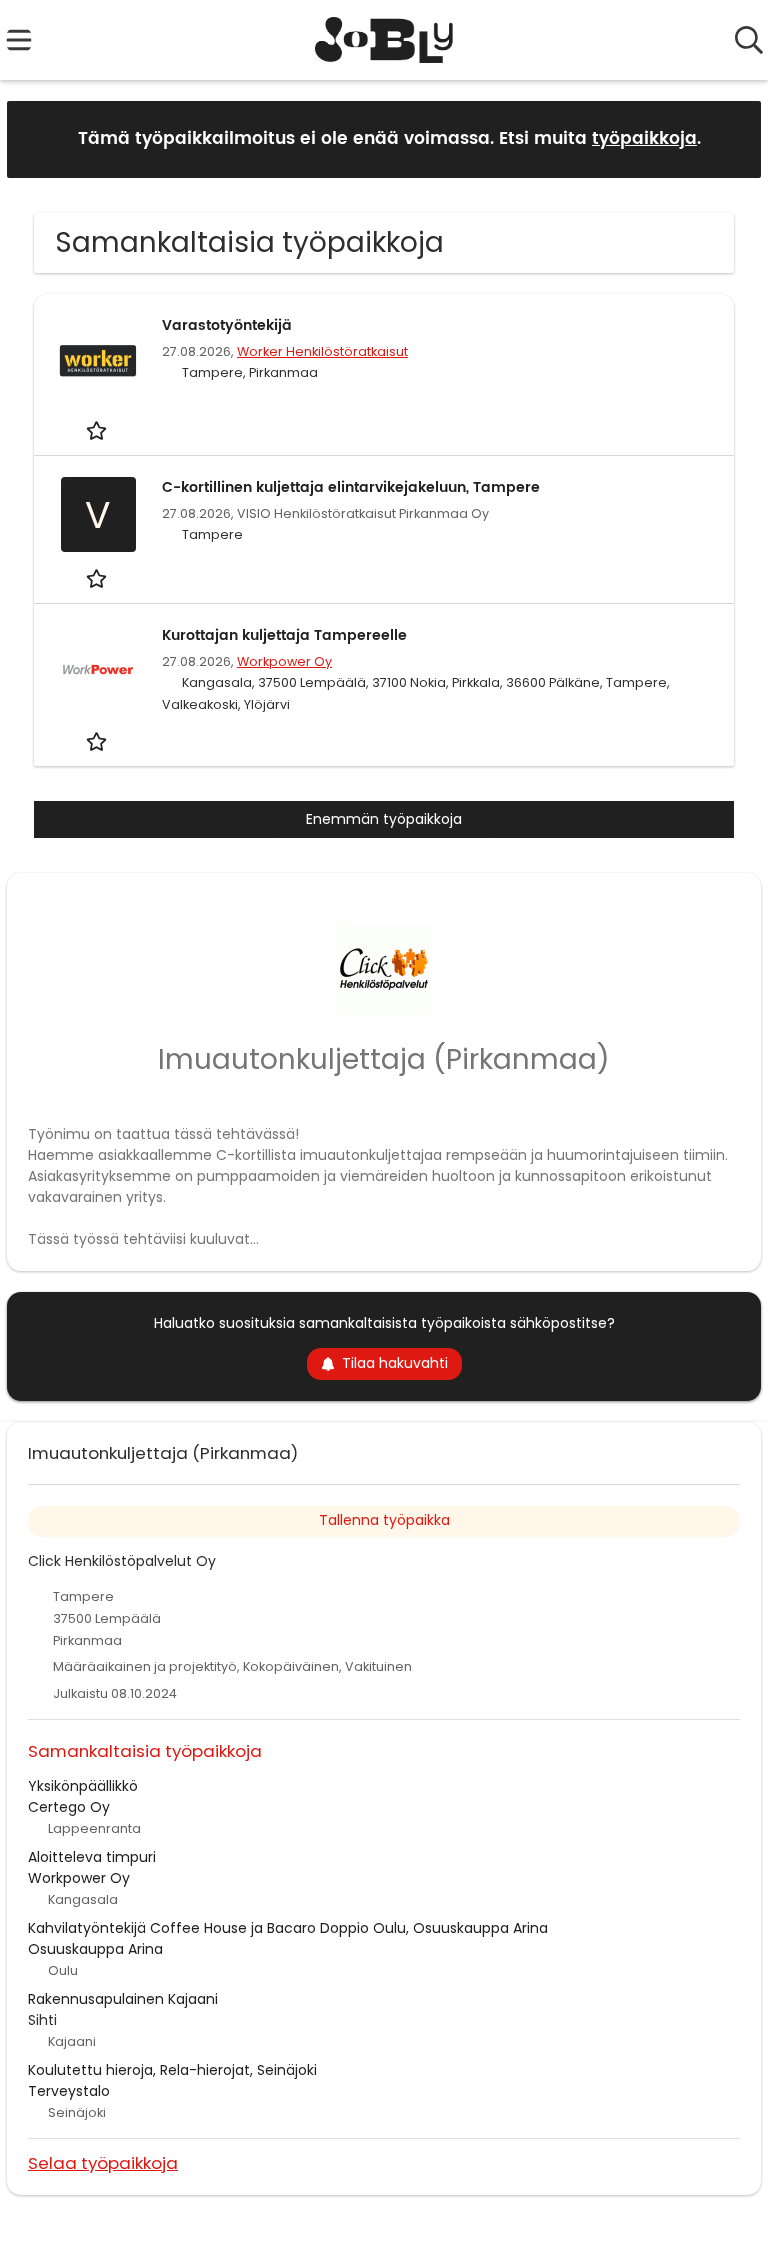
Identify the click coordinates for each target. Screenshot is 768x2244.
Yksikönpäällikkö (83, 1786)
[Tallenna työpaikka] (98, 430)
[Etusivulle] (384, 40)
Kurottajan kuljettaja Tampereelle (284, 635)
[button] (730, 138)
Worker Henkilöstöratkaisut (322, 351)
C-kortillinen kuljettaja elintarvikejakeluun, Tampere (351, 487)
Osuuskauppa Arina (95, 1949)
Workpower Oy (284, 661)
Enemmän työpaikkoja (384, 819)
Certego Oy (69, 1807)
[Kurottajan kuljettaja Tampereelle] (98, 670)
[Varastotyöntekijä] (98, 360)
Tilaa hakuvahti (395, 1363)
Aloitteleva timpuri (92, 1857)
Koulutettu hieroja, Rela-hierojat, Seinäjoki (172, 2070)
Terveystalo (69, 2091)
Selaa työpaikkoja (103, 2162)
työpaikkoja (644, 139)
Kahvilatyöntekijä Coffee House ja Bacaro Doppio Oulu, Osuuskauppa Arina (288, 1928)
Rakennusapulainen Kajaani (123, 1999)
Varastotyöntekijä (227, 325)
